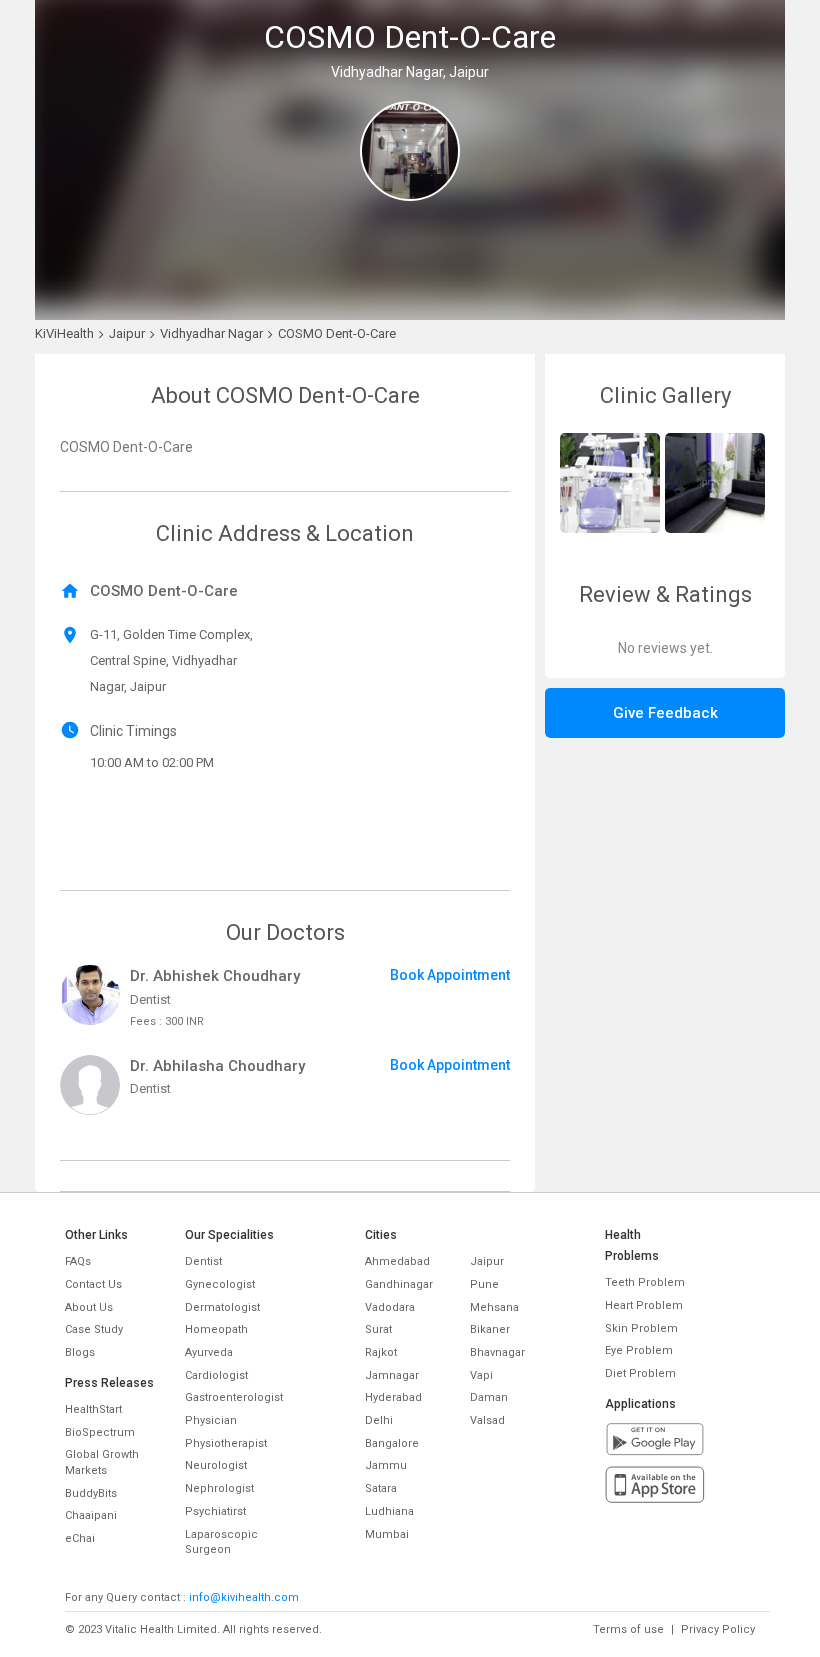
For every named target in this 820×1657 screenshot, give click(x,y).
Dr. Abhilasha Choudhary (217, 1066)
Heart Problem (644, 1305)
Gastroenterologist (234, 1397)
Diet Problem (640, 1373)
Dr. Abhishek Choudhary (215, 976)
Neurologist (216, 1465)
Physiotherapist (226, 1443)
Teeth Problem (645, 1282)
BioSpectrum (100, 1432)
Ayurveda (209, 1352)
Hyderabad (393, 1397)
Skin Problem (641, 1328)
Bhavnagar (497, 1352)
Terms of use (628, 1629)
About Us (89, 1307)
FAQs (78, 1261)
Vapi (481, 1375)
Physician (211, 1420)
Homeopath (216, 1329)
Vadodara (390, 1307)
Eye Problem (639, 1350)
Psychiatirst (215, 1511)
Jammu (386, 1465)
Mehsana (494, 1307)
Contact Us (93, 1284)
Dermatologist (222, 1307)
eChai (80, 1538)
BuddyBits (91, 1493)
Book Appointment (450, 975)
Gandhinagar (399, 1284)
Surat (378, 1329)
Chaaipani (91, 1515)
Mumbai (387, 1534)
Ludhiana (389, 1511)
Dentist (203, 1261)
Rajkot (381, 1352)
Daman (489, 1397)
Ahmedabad (397, 1261)
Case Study (94, 1329)
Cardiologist (216, 1375)
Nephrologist (219, 1488)
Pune (484, 1284)
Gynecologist (220, 1284)
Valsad (487, 1420)
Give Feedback (665, 713)
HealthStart (93, 1409)
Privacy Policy (718, 1629)
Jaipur (487, 1261)
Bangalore (392, 1443)
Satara (381, 1488)
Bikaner (490, 1329)
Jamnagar (392, 1375)
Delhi (379, 1420)
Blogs (80, 1352)
